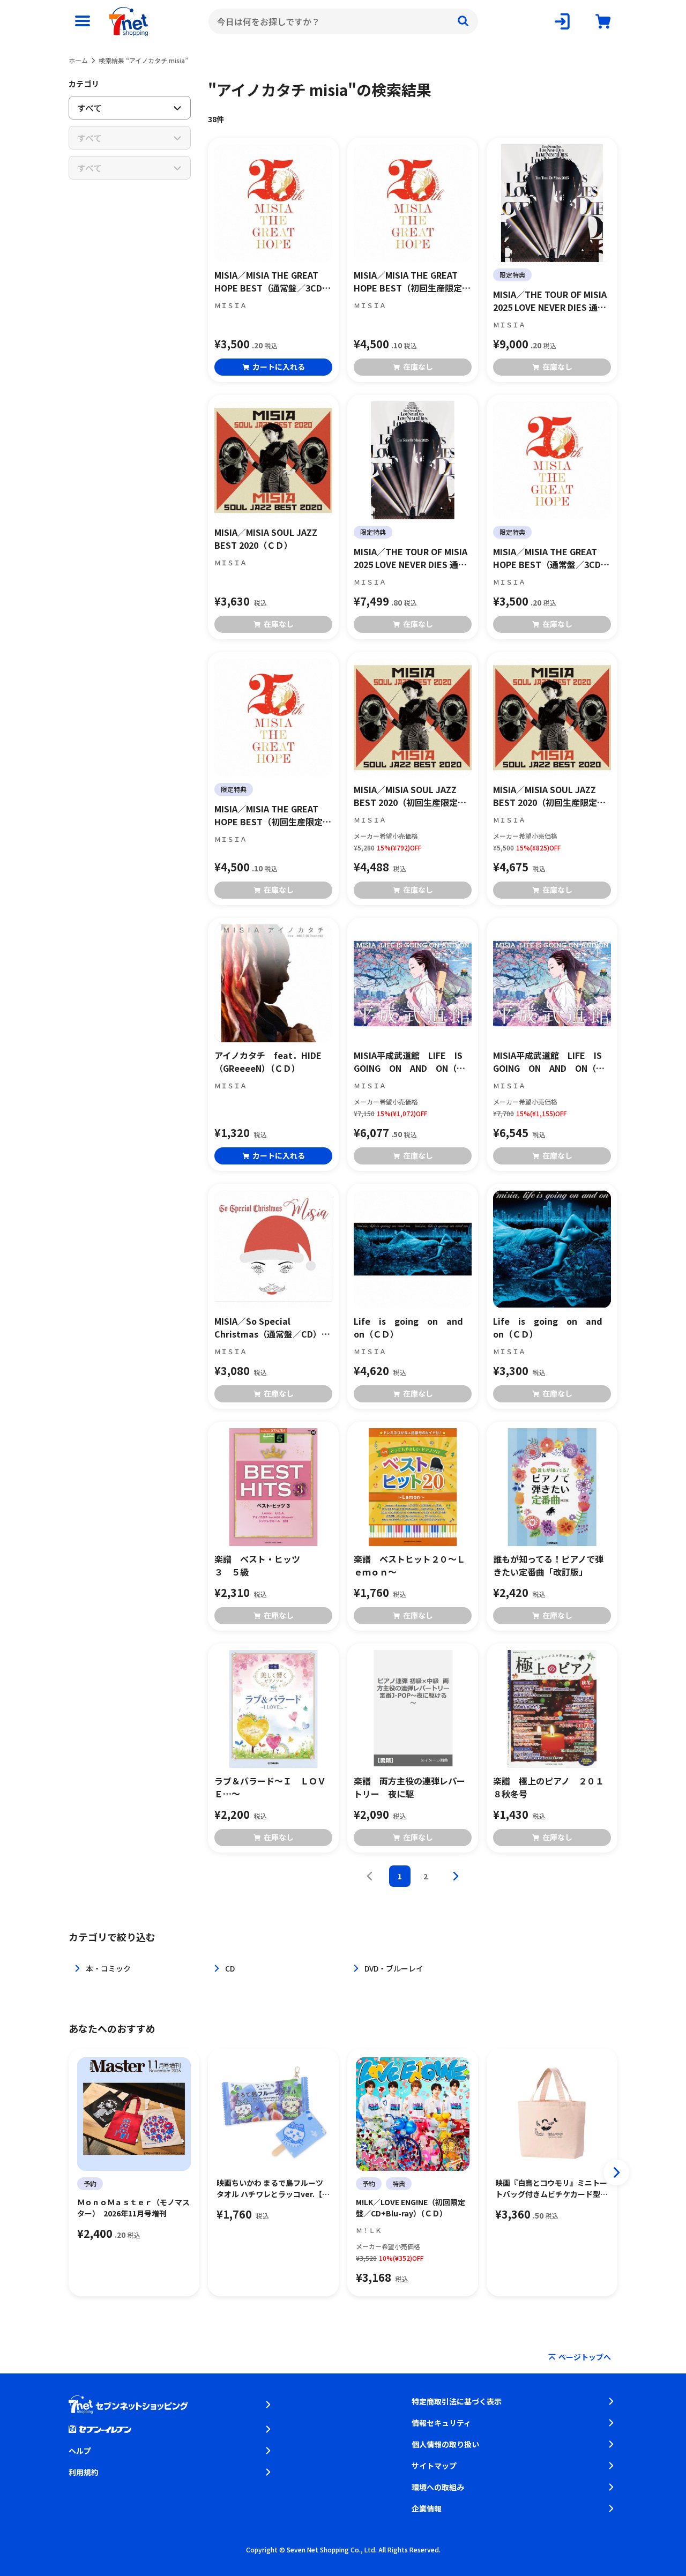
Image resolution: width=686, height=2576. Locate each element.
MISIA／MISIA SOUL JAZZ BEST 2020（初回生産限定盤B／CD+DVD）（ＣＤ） (410, 796)
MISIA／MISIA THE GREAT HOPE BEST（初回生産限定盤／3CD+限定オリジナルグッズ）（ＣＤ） (412, 281)
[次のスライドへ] (616, 2172)
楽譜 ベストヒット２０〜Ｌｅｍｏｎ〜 (409, 1565)
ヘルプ (80, 2451)
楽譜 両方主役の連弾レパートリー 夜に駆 (409, 1787)
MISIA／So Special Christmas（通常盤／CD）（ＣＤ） (268, 1327)
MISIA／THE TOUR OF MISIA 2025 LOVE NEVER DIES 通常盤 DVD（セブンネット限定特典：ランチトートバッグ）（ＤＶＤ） (412, 558)
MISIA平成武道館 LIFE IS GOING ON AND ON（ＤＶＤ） (412, 1062)
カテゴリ (84, 84)
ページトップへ (585, 2357)
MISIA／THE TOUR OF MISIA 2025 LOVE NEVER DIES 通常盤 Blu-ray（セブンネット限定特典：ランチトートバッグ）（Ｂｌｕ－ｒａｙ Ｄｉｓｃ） (552, 301)
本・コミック (108, 1968)
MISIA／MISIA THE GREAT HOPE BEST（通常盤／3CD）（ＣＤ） (273, 281)
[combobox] (343, 21)
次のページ (456, 1876)
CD (230, 1968)
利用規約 (84, 2472)
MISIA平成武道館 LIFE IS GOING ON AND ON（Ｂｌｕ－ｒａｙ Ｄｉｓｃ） (552, 1062)
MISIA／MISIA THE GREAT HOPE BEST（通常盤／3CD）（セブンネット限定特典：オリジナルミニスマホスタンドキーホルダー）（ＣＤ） (551, 558)
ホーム (78, 60)
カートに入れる (279, 367)
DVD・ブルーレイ (394, 1968)
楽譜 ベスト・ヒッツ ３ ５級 (270, 1565)
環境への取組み (438, 2487)
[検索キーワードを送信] (463, 21)
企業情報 (427, 2508)
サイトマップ (434, 2466)
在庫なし (418, 367)
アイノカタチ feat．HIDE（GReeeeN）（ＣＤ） (268, 1062)
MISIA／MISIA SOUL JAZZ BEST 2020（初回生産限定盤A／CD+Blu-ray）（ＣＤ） (552, 796)
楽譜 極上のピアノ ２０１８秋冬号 (549, 1787)
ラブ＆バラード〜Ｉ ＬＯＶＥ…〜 (270, 1787)
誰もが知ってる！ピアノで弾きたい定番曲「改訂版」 (548, 1565)
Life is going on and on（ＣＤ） (413, 1327)
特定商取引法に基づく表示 (457, 2401)
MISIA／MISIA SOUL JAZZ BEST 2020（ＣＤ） (266, 539)
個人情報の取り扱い (445, 2444)
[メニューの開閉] (83, 21)
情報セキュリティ (441, 2423)
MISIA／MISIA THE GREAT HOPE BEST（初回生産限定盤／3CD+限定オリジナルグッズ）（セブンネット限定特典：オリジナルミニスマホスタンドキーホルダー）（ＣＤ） (273, 815)
